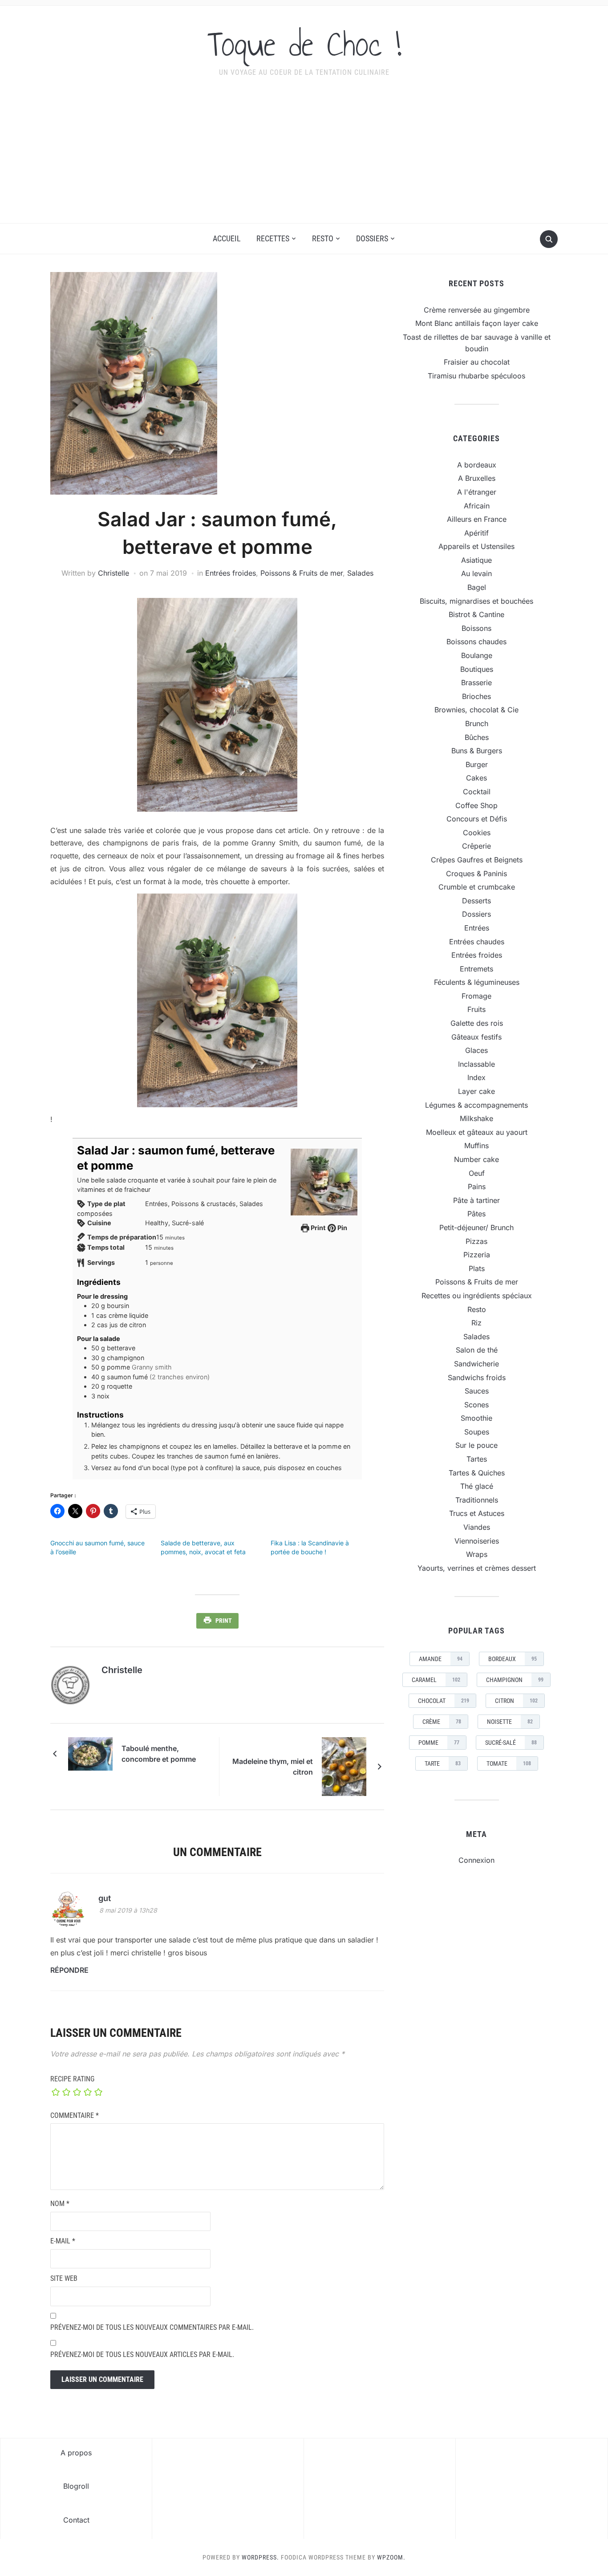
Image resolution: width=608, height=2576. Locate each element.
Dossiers (372, 238)
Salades (360, 573)
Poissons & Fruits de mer (302, 573)
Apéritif (476, 533)
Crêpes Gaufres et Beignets (477, 860)
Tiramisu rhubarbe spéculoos (476, 376)
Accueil (227, 238)
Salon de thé (477, 1350)
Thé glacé (477, 1486)
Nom (60, 2204)
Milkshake (476, 1118)
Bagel (477, 587)
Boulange (477, 655)
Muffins (476, 1146)
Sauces (477, 1391)
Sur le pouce (476, 1445)
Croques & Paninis (476, 874)
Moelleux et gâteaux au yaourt (477, 1132)
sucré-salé (511, 1743)
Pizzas (476, 1241)
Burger (477, 764)
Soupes (477, 1432)
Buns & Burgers (477, 751)
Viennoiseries (477, 1541)
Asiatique (476, 560)
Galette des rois (477, 1023)
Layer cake (476, 1091)
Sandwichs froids (477, 1377)
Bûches (477, 737)
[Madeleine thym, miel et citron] (344, 1766)
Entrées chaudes (477, 942)
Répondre (69, 1970)
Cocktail (477, 792)
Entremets (476, 969)
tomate (509, 1763)
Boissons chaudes (476, 642)
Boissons (476, 628)
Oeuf (477, 1173)
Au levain (476, 573)
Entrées (477, 928)
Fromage (476, 996)
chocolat (444, 1701)
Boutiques (477, 669)
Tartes (477, 1459)
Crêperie (476, 846)
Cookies (477, 833)
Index (476, 1077)
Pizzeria (477, 1255)
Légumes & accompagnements (476, 1105)
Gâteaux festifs (476, 1037)
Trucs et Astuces (477, 1513)
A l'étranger (477, 492)
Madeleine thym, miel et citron (273, 1767)
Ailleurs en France (477, 519)
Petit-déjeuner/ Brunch (476, 1227)
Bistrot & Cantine (476, 614)
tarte (443, 1763)
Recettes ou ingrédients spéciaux (477, 1296)
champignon (515, 1680)
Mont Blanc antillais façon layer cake (477, 323)
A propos (76, 2453)
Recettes (273, 238)
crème (442, 1722)
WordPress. (260, 2557)
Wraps (477, 1554)
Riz (476, 1323)
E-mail (63, 2241)
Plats (477, 1268)
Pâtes (476, 1214)
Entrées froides (231, 573)
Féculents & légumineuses (477, 982)
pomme (439, 1743)
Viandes (477, 1527)
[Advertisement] (304, 156)
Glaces (476, 1050)
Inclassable (476, 1064)
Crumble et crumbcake (477, 887)
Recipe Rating (72, 2079)
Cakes (476, 778)
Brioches (476, 696)
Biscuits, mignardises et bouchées (476, 601)
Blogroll (76, 2486)
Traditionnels (477, 1500)
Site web (64, 2278)
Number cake (476, 1159)
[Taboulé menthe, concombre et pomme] (90, 1753)
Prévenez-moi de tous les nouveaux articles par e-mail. (142, 2355)
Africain (477, 506)
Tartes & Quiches (477, 1473)
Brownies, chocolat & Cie (476, 710)
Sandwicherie (476, 1364)
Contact (76, 2520)
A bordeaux (477, 465)
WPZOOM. (391, 2557)
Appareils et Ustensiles (476, 546)
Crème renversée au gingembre (477, 310)
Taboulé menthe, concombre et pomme (159, 1754)
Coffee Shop (476, 805)
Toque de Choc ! (304, 44)
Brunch (477, 723)
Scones (476, 1405)
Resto (323, 238)
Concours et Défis (477, 819)
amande (441, 1659)
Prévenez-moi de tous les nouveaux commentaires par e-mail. (152, 2327)
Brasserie (476, 683)
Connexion (476, 1860)
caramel (436, 1680)
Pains (477, 1186)
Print (318, 1228)
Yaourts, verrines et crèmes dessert (477, 1568)
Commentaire (75, 2115)
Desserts (476, 901)
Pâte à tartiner (476, 1200)
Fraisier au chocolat (477, 362)
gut (105, 1898)
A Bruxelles (477, 478)
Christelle (113, 573)
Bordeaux (513, 1659)
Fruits (476, 1009)
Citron (516, 1701)
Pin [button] (342, 1228)
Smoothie (476, 1418)
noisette (510, 1722)
